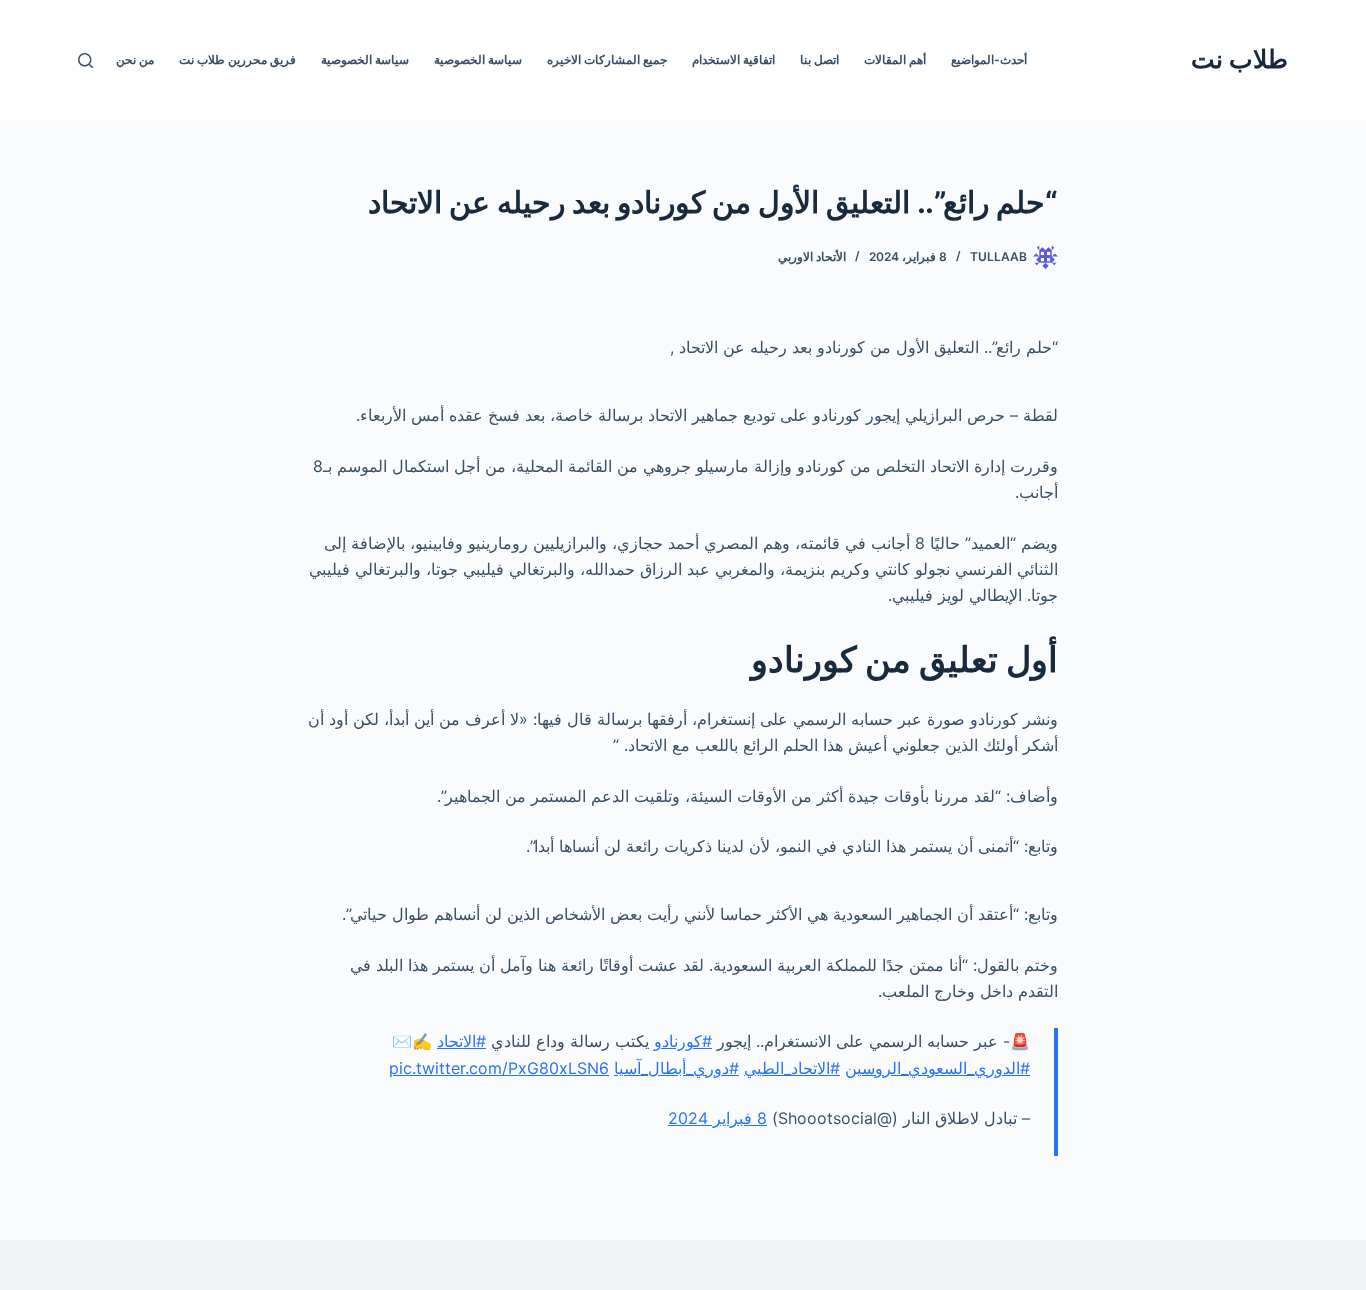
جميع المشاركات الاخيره (607, 59)
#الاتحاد (461, 1041)
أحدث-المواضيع (989, 59)
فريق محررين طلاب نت (237, 59)
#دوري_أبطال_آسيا (676, 1068)
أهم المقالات (895, 59)
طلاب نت (1239, 59)
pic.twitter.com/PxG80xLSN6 (499, 1068)
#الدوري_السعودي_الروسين (937, 1068)
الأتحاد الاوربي (812, 256)
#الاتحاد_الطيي (792, 1068)
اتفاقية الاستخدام (733, 59)
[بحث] (85, 60)
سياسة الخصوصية (478, 59)
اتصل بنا (819, 59)
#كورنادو (683, 1041)
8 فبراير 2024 (717, 1118)
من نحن (135, 59)
